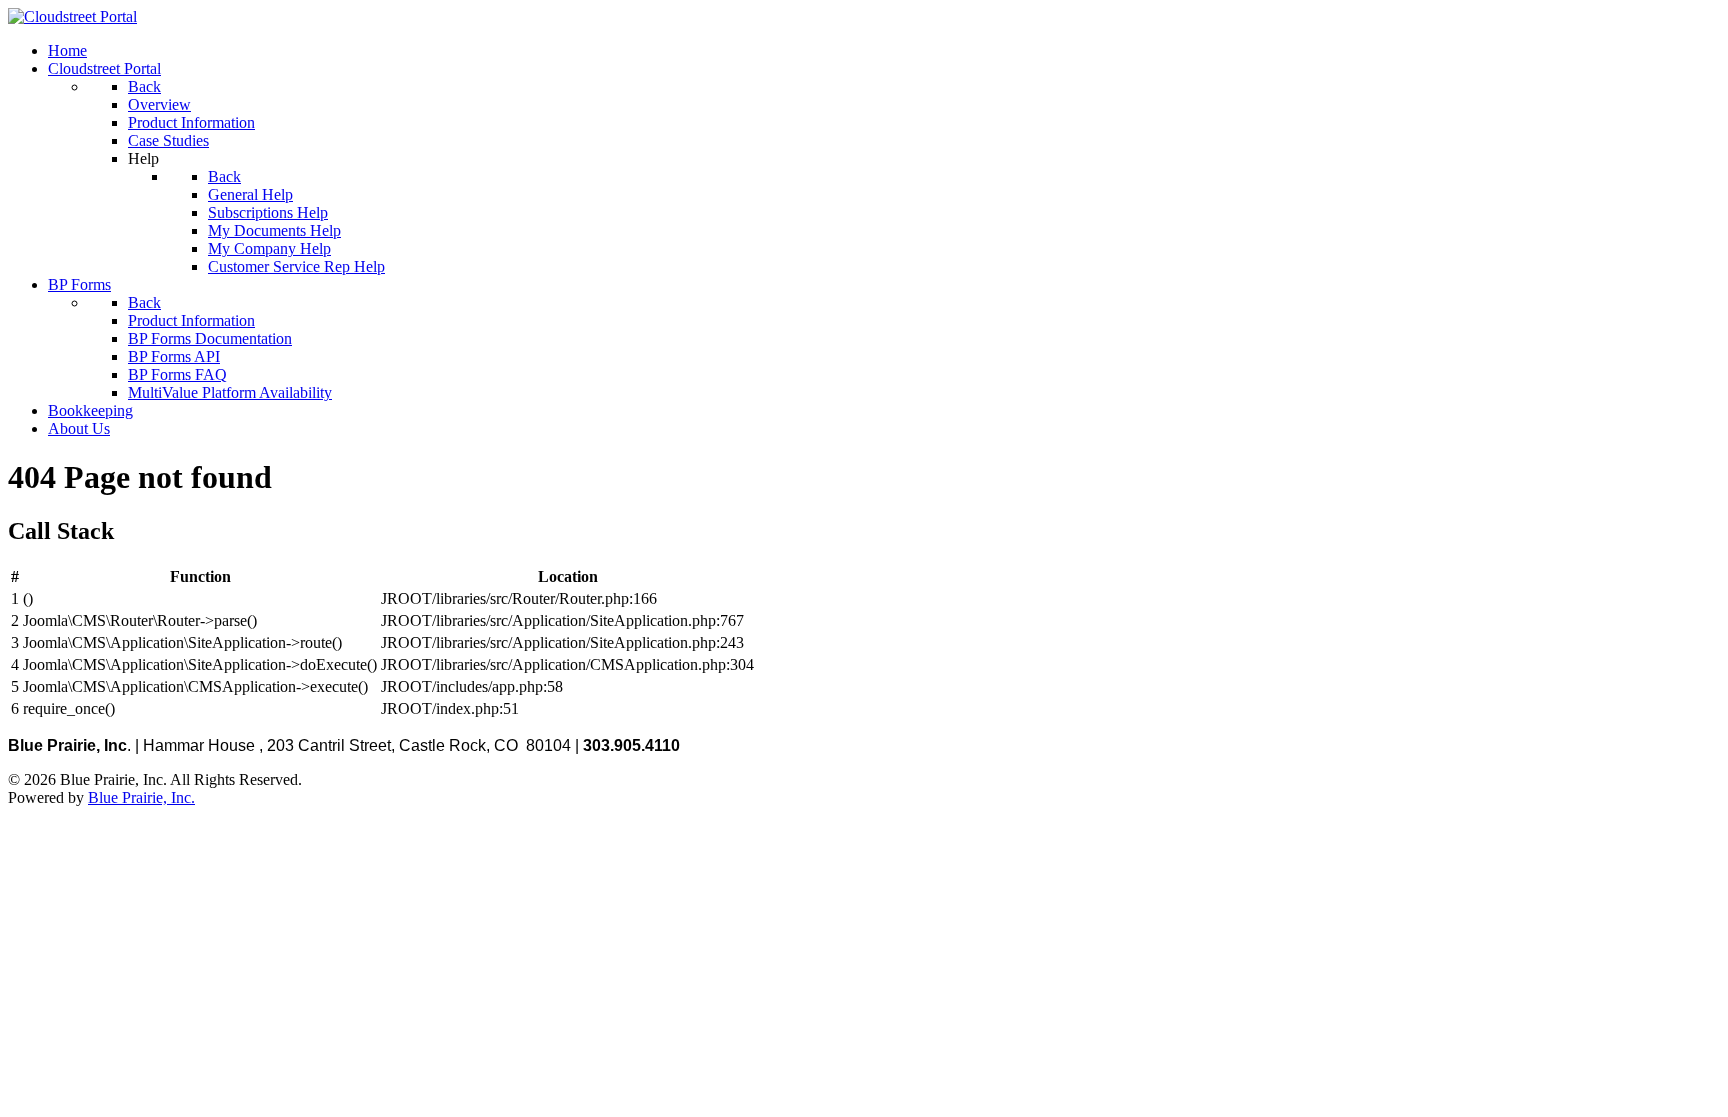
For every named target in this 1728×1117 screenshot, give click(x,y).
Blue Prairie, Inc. (141, 797)
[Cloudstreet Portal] (72, 16)
